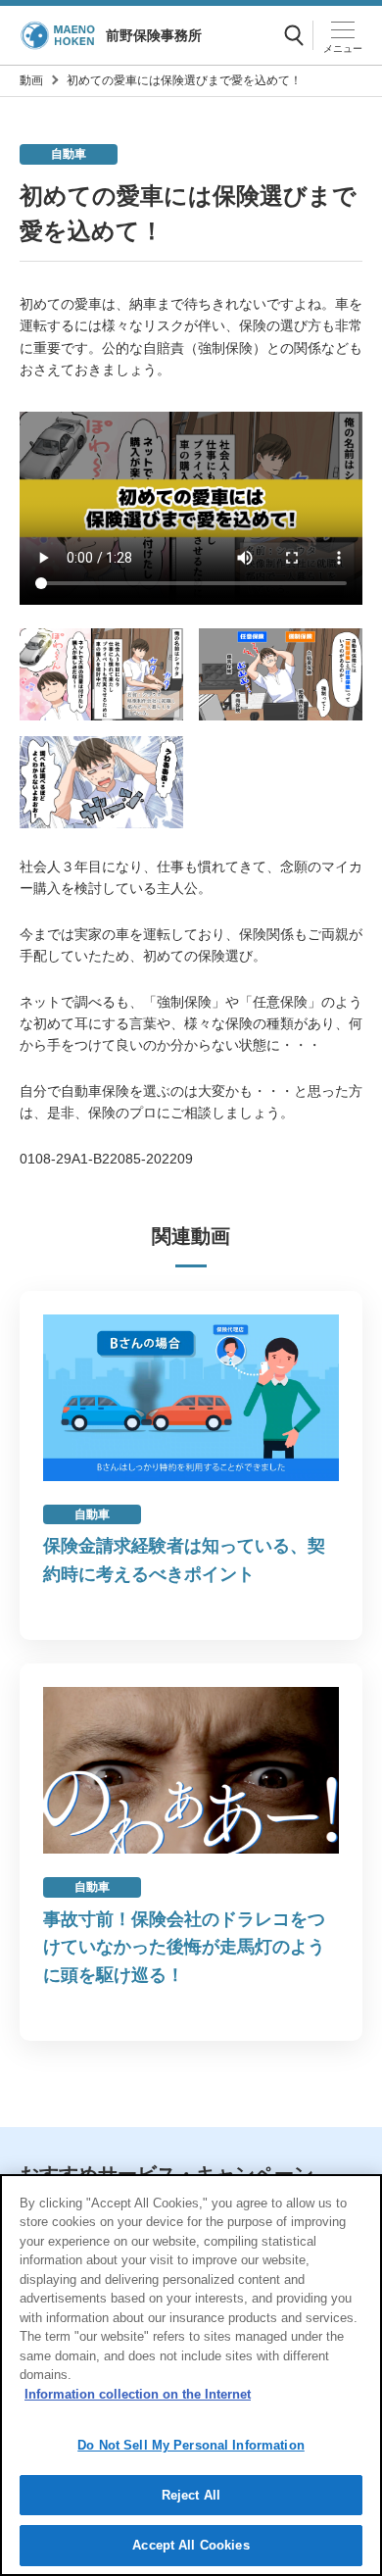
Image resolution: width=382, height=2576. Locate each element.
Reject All (191, 2495)
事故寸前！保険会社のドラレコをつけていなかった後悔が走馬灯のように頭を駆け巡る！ (184, 1948)
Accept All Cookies (191, 2545)
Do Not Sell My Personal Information (191, 2445)
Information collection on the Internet (138, 2394)
